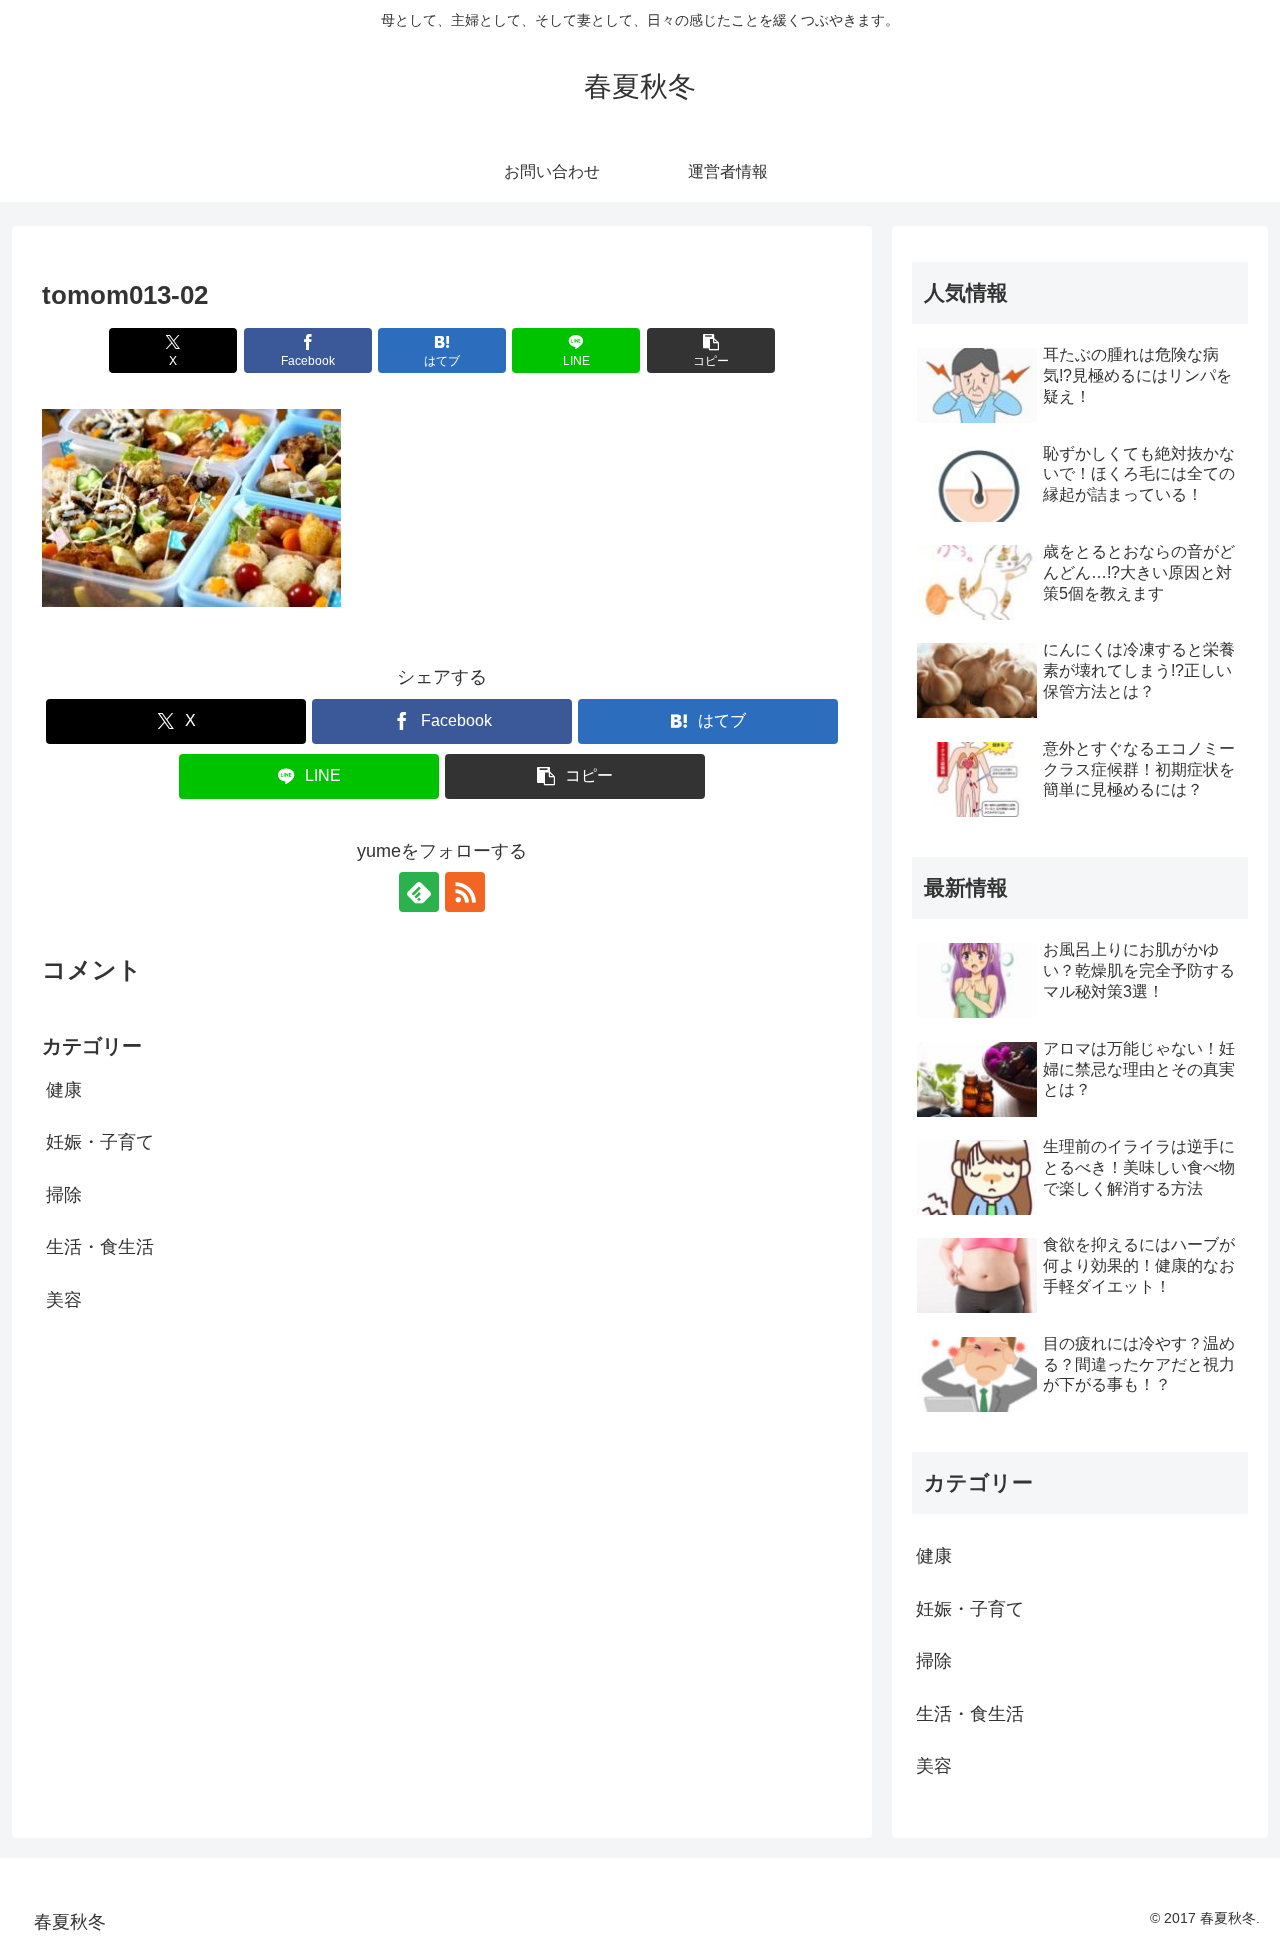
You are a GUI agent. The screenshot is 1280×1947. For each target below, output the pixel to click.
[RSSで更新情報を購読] (465, 892)
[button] (711, 350)
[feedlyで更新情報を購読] (419, 892)
